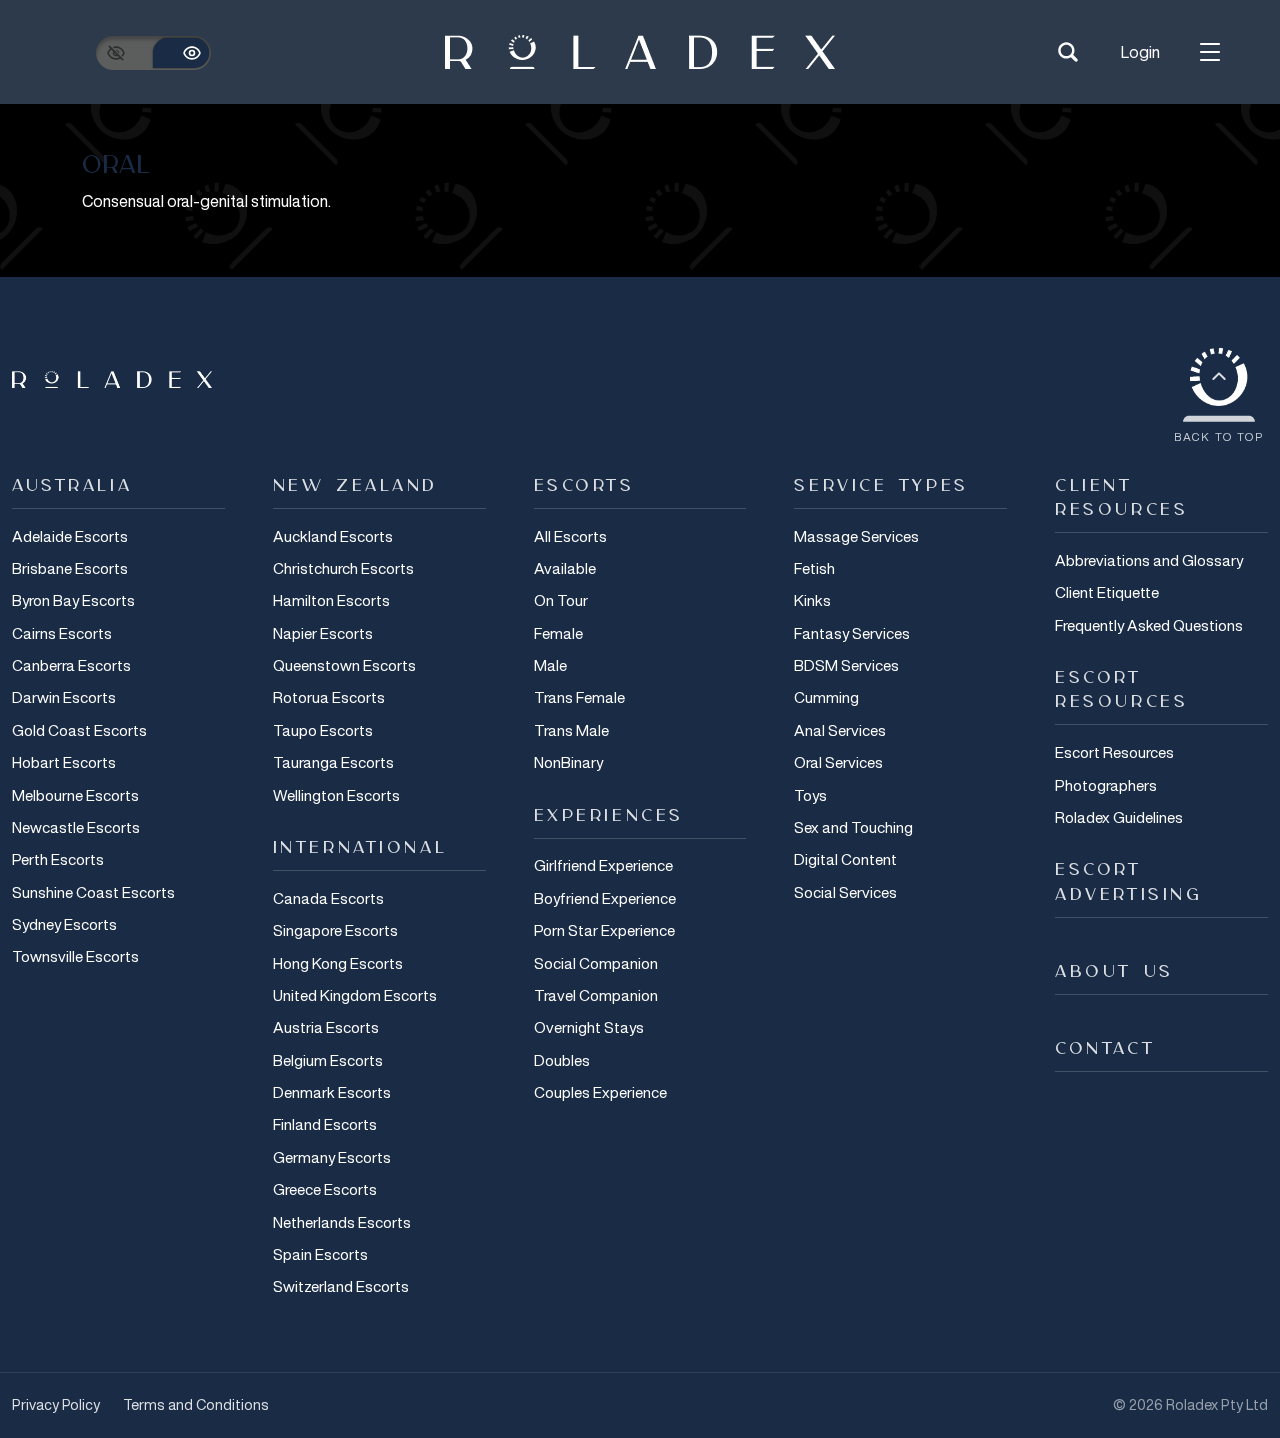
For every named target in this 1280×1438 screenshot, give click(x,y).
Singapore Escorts (335, 930)
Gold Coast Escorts (79, 730)
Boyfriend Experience (605, 898)
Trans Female (579, 697)
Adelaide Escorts (70, 536)
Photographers (1106, 785)
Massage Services (856, 536)
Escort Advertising (1128, 882)
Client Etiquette (1107, 592)
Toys (810, 795)
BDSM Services (846, 665)
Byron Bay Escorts (73, 600)
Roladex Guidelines (1119, 817)
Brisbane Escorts (70, 568)
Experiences (609, 816)
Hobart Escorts (64, 762)
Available (565, 568)
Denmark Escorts (332, 1092)
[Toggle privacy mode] (153, 53)
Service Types (881, 486)
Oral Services (838, 762)
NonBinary (568, 762)
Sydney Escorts (64, 924)
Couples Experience (600, 1092)
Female (558, 633)
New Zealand (355, 486)
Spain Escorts (320, 1254)
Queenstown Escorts (344, 665)
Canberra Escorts (71, 665)
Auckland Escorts (333, 536)
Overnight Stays (589, 1027)
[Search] (1067, 52)
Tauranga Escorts (333, 762)
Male (550, 665)
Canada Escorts (328, 898)
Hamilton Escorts (331, 600)
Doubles (562, 1060)
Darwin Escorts (64, 697)
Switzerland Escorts (341, 1286)
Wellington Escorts (336, 795)
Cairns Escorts (62, 633)
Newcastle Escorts (76, 827)
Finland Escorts (325, 1124)
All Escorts (570, 536)
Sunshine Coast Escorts (93, 892)
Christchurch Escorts (343, 568)
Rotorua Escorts (329, 697)
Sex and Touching (853, 827)
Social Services (845, 892)
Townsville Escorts (75, 956)
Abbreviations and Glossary (1149, 560)
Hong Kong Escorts (338, 963)
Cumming (826, 697)
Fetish (814, 568)
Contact (1105, 1049)
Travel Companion (596, 995)
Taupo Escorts (323, 730)
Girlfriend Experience (603, 865)
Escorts (584, 486)
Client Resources (1121, 498)
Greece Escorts (325, 1189)
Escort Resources (1121, 690)
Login (1140, 52)
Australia (72, 486)
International (360, 848)
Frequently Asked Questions (1149, 625)
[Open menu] (1210, 52)
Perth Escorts (58, 859)
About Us (1114, 972)
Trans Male (571, 730)
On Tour (561, 600)
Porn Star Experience (604, 930)
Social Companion (596, 963)
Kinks (812, 600)
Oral (116, 166)
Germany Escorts (332, 1157)
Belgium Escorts (328, 1060)
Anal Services (840, 730)
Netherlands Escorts (342, 1222)
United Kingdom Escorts (355, 995)
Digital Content (845, 859)
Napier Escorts (323, 633)
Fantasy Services (852, 633)
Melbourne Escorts (75, 795)
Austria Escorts (326, 1027)
